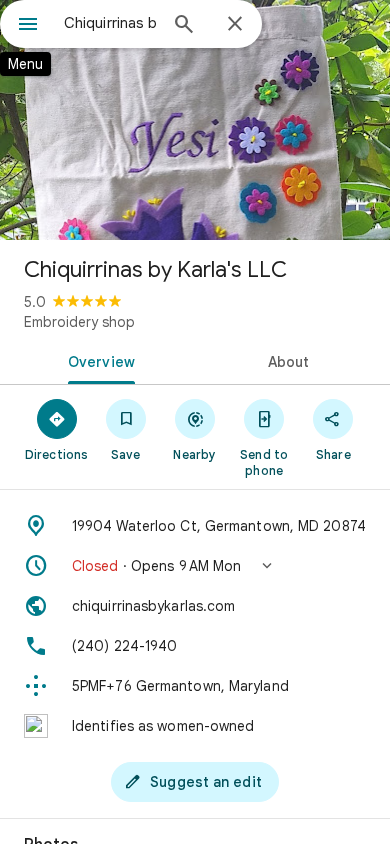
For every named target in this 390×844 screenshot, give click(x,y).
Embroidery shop (79, 322)
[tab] (97, 360)
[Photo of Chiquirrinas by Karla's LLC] (195, 120)
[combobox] (110, 23)
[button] (195, 566)
